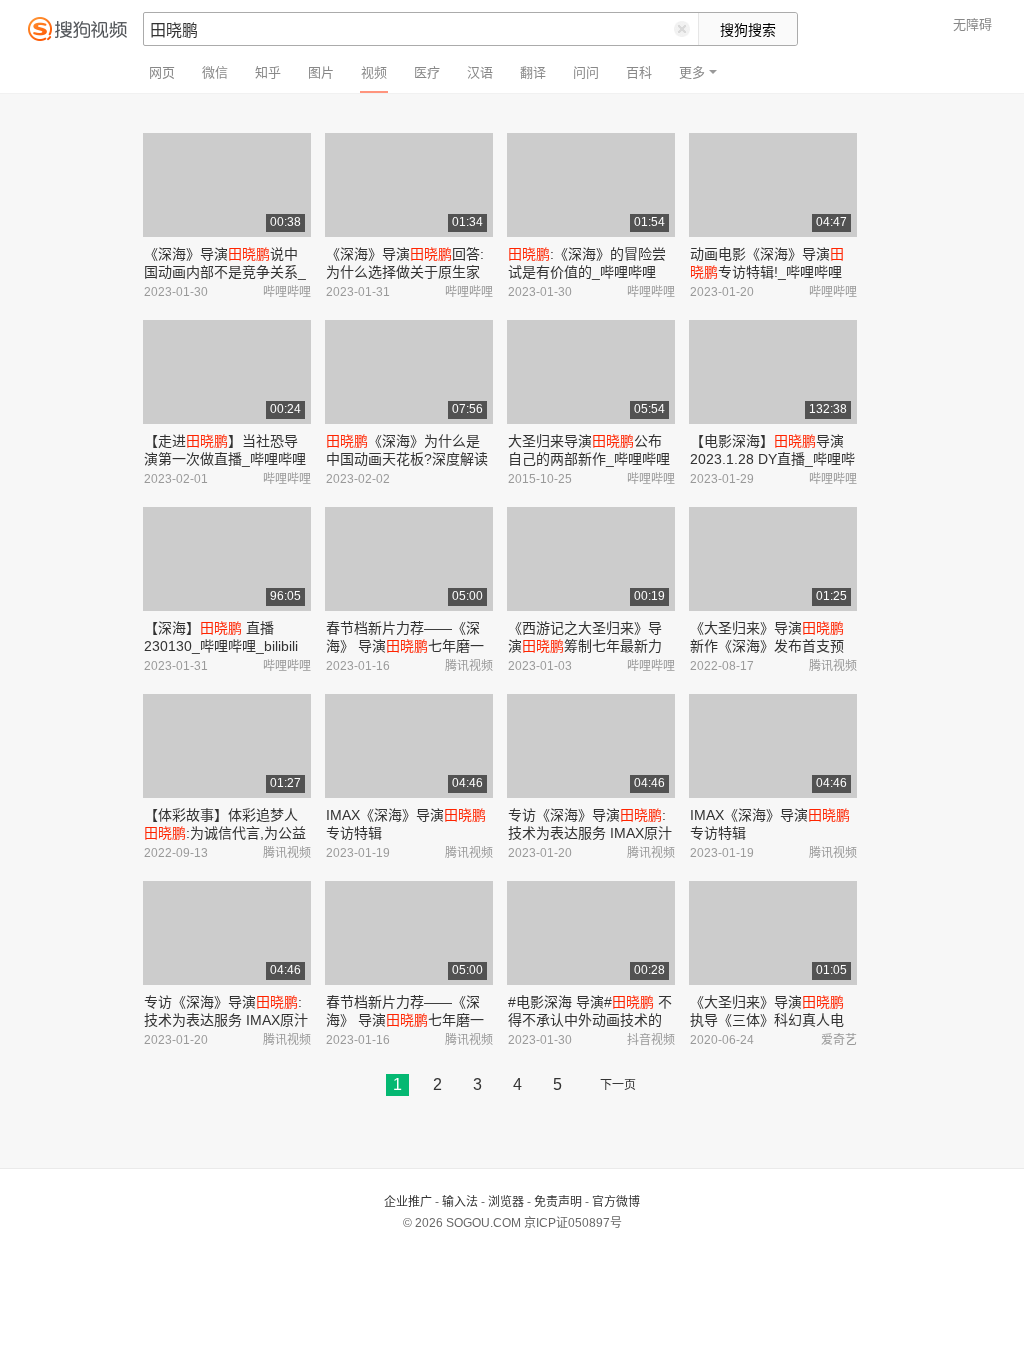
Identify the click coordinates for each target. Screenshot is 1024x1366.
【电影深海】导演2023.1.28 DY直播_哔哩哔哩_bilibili (772, 459)
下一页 (618, 1085)
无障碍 (972, 24)
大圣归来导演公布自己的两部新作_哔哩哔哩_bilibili (589, 459)
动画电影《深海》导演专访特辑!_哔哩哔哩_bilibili (767, 272)
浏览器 (506, 1202)
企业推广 (408, 1202)
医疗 (427, 72)
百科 (639, 72)
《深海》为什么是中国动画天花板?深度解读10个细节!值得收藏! (407, 459)
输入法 (460, 1202)
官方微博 (616, 1202)
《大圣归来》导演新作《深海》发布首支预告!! (767, 646)
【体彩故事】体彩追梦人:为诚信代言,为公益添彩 (225, 833)
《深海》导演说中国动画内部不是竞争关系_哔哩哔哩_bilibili (225, 272)
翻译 (533, 72)
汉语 (480, 72)
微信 (215, 72)
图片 (321, 72)
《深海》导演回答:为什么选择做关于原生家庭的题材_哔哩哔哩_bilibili (407, 272)
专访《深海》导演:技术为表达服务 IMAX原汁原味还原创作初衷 (590, 833)
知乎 (268, 72)
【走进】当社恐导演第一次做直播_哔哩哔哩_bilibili (225, 459)
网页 (162, 72)
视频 (374, 72)
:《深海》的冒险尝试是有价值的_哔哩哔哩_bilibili (587, 272)
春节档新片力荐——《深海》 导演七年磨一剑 (405, 646)
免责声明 (558, 1202)
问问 (586, 72)
